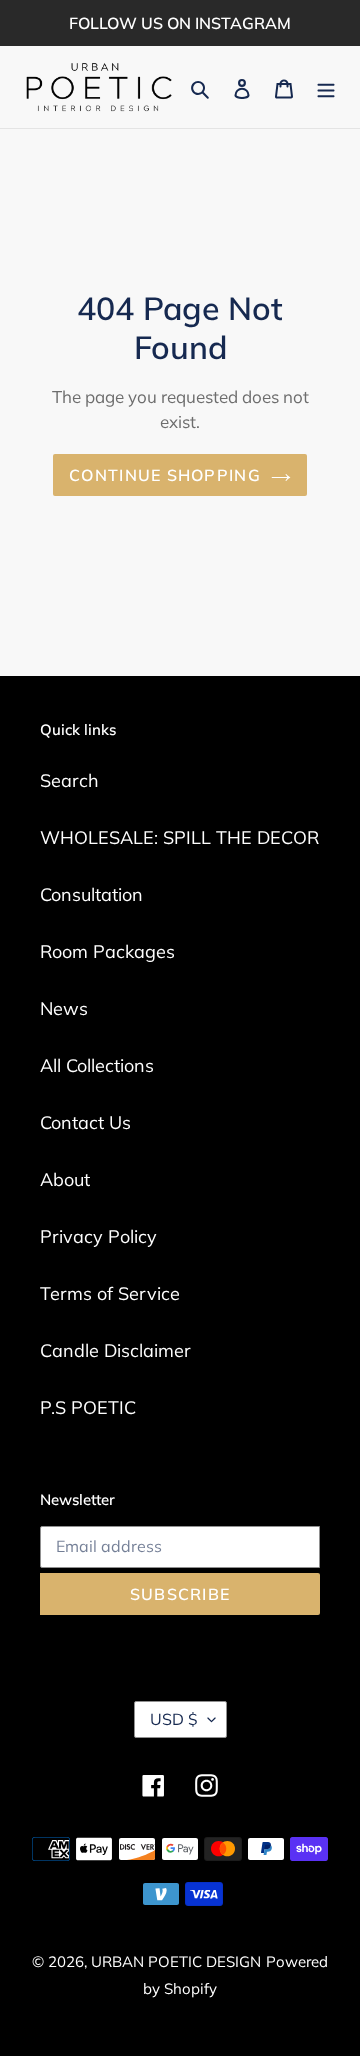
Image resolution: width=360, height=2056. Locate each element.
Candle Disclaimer (115, 1350)
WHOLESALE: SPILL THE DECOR (179, 837)
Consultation (91, 894)
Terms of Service (110, 1293)
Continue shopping (165, 475)
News (64, 1008)
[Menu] (326, 87)
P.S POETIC (88, 1407)
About (65, 1179)
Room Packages (107, 951)
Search (69, 780)
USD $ (174, 1719)
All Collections (97, 1065)
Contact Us (85, 1122)
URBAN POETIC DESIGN (176, 1961)
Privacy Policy (98, 1236)
